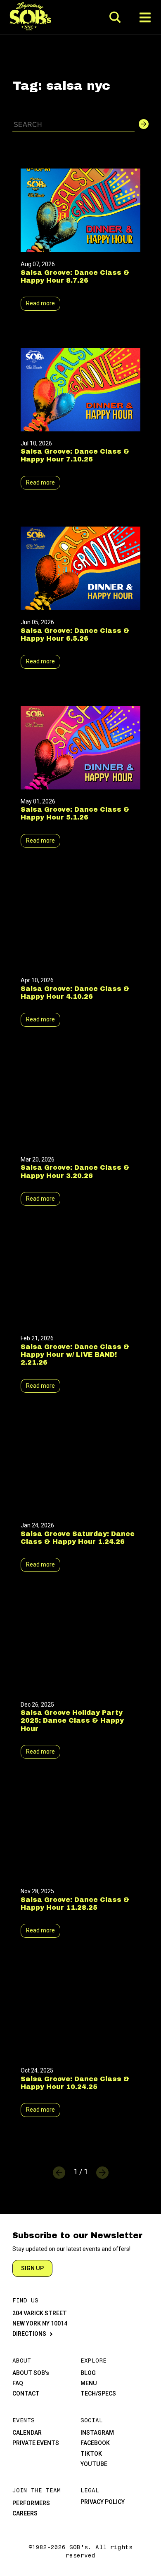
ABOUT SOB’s (31, 2373)
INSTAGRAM (97, 2433)
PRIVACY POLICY (103, 2502)
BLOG (88, 2373)
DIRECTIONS (29, 2334)
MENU (89, 2383)
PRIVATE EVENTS (36, 2443)
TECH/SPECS (98, 2393)
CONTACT (26, 2393)
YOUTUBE (94, 2464)
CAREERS (25, 2513)
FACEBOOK (95, 2443)
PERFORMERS (31, 2503)
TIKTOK (91, 2454)
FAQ (18, 2383)
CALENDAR (27, 2433)
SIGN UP (32, 2268)
